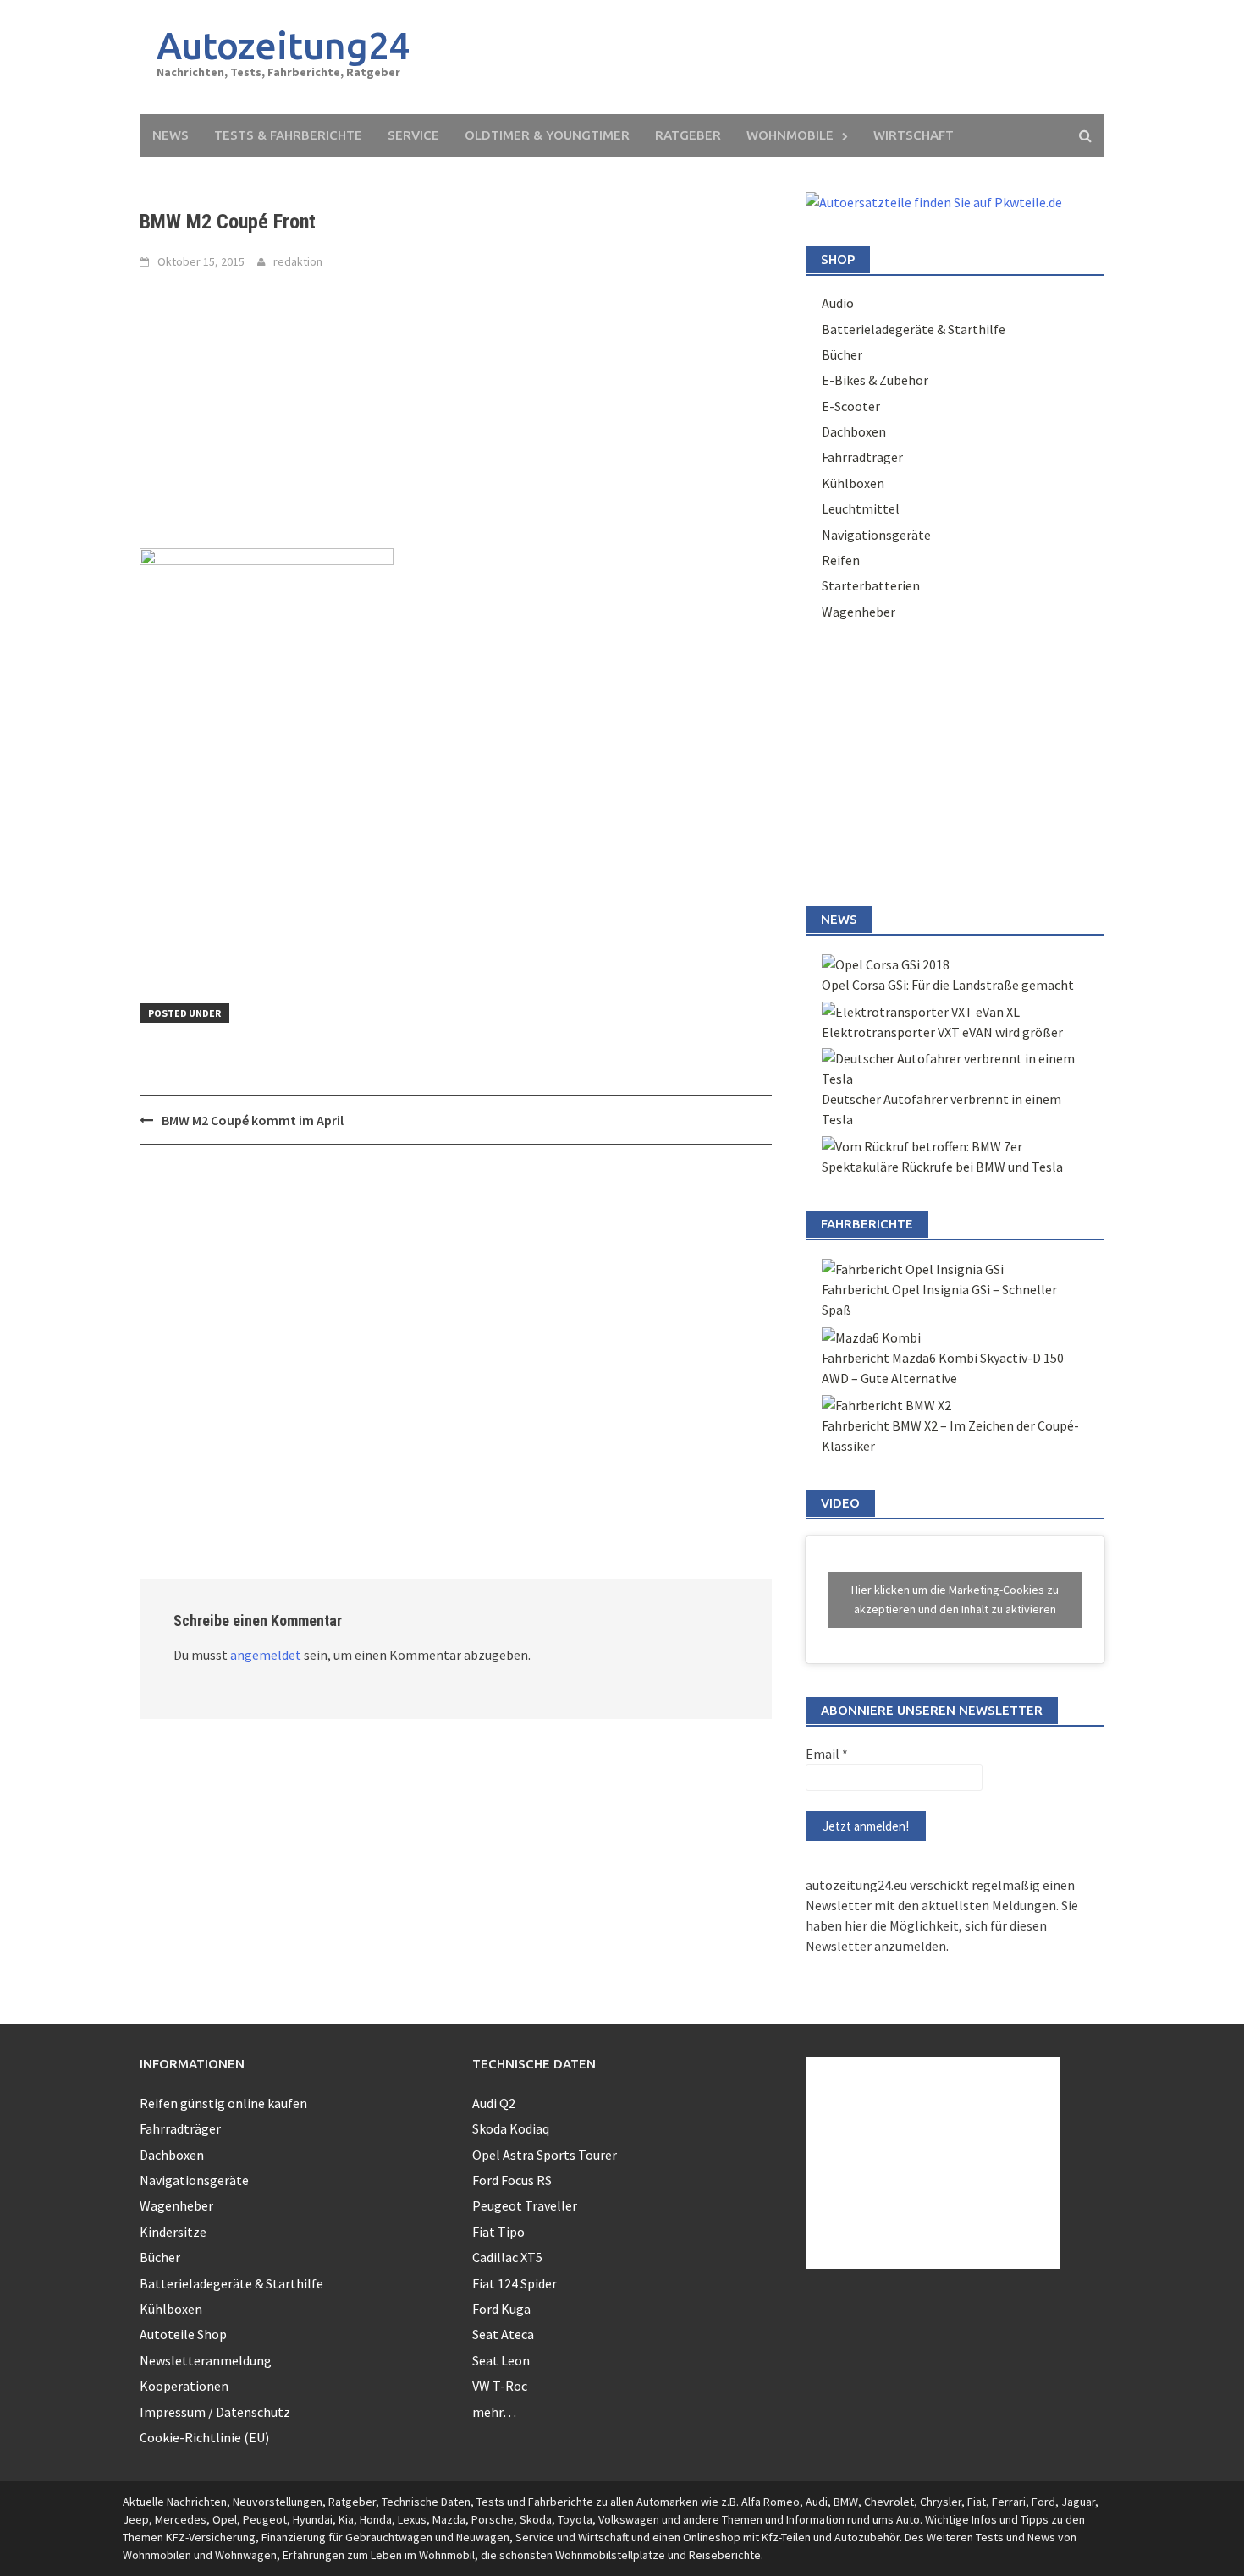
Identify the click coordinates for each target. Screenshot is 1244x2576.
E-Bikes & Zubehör (875, 380)
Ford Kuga (501, 2309)
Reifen (841, 560)
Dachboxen (854, 431)
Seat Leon (501, 2360)
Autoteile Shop (183, 2334)
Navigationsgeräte (876, 535)
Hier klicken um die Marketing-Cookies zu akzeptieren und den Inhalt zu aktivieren (955, 1599)
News (171, 135)
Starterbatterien (871, 585)
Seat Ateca (503, 2334)
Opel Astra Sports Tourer (545, 2155)
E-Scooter (851, 406)
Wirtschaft (914, 135)
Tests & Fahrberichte (288, 135)
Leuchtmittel (861, 508)
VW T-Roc (500, 2386)
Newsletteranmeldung (206, 2360)
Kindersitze (173, 2232)
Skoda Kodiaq (511, 2128)
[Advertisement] (779, 58)
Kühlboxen (853, 483)
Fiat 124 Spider (515, 2283)
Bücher (842, 354)
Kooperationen (184, 2386)
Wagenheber (859, 612)
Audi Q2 (494, 2103)
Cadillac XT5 (507, 2257)
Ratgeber (688, 135)
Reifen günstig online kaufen (223, 2103)
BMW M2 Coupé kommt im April (253, 1120)
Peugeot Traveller (525, 2205)
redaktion (298, 261)
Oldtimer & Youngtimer (547, 135)
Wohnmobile (790, 135)
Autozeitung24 (283, 45)
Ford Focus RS (512, 2180)
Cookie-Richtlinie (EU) (204, 2437)
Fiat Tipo (498, 2232)
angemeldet (266, 1655)
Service (413, 135)
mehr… (494, 2412)
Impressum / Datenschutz (215, 2412)
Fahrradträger (862, 457)
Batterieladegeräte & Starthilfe (914, 329)
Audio (838, 303)
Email (827, 1754)
